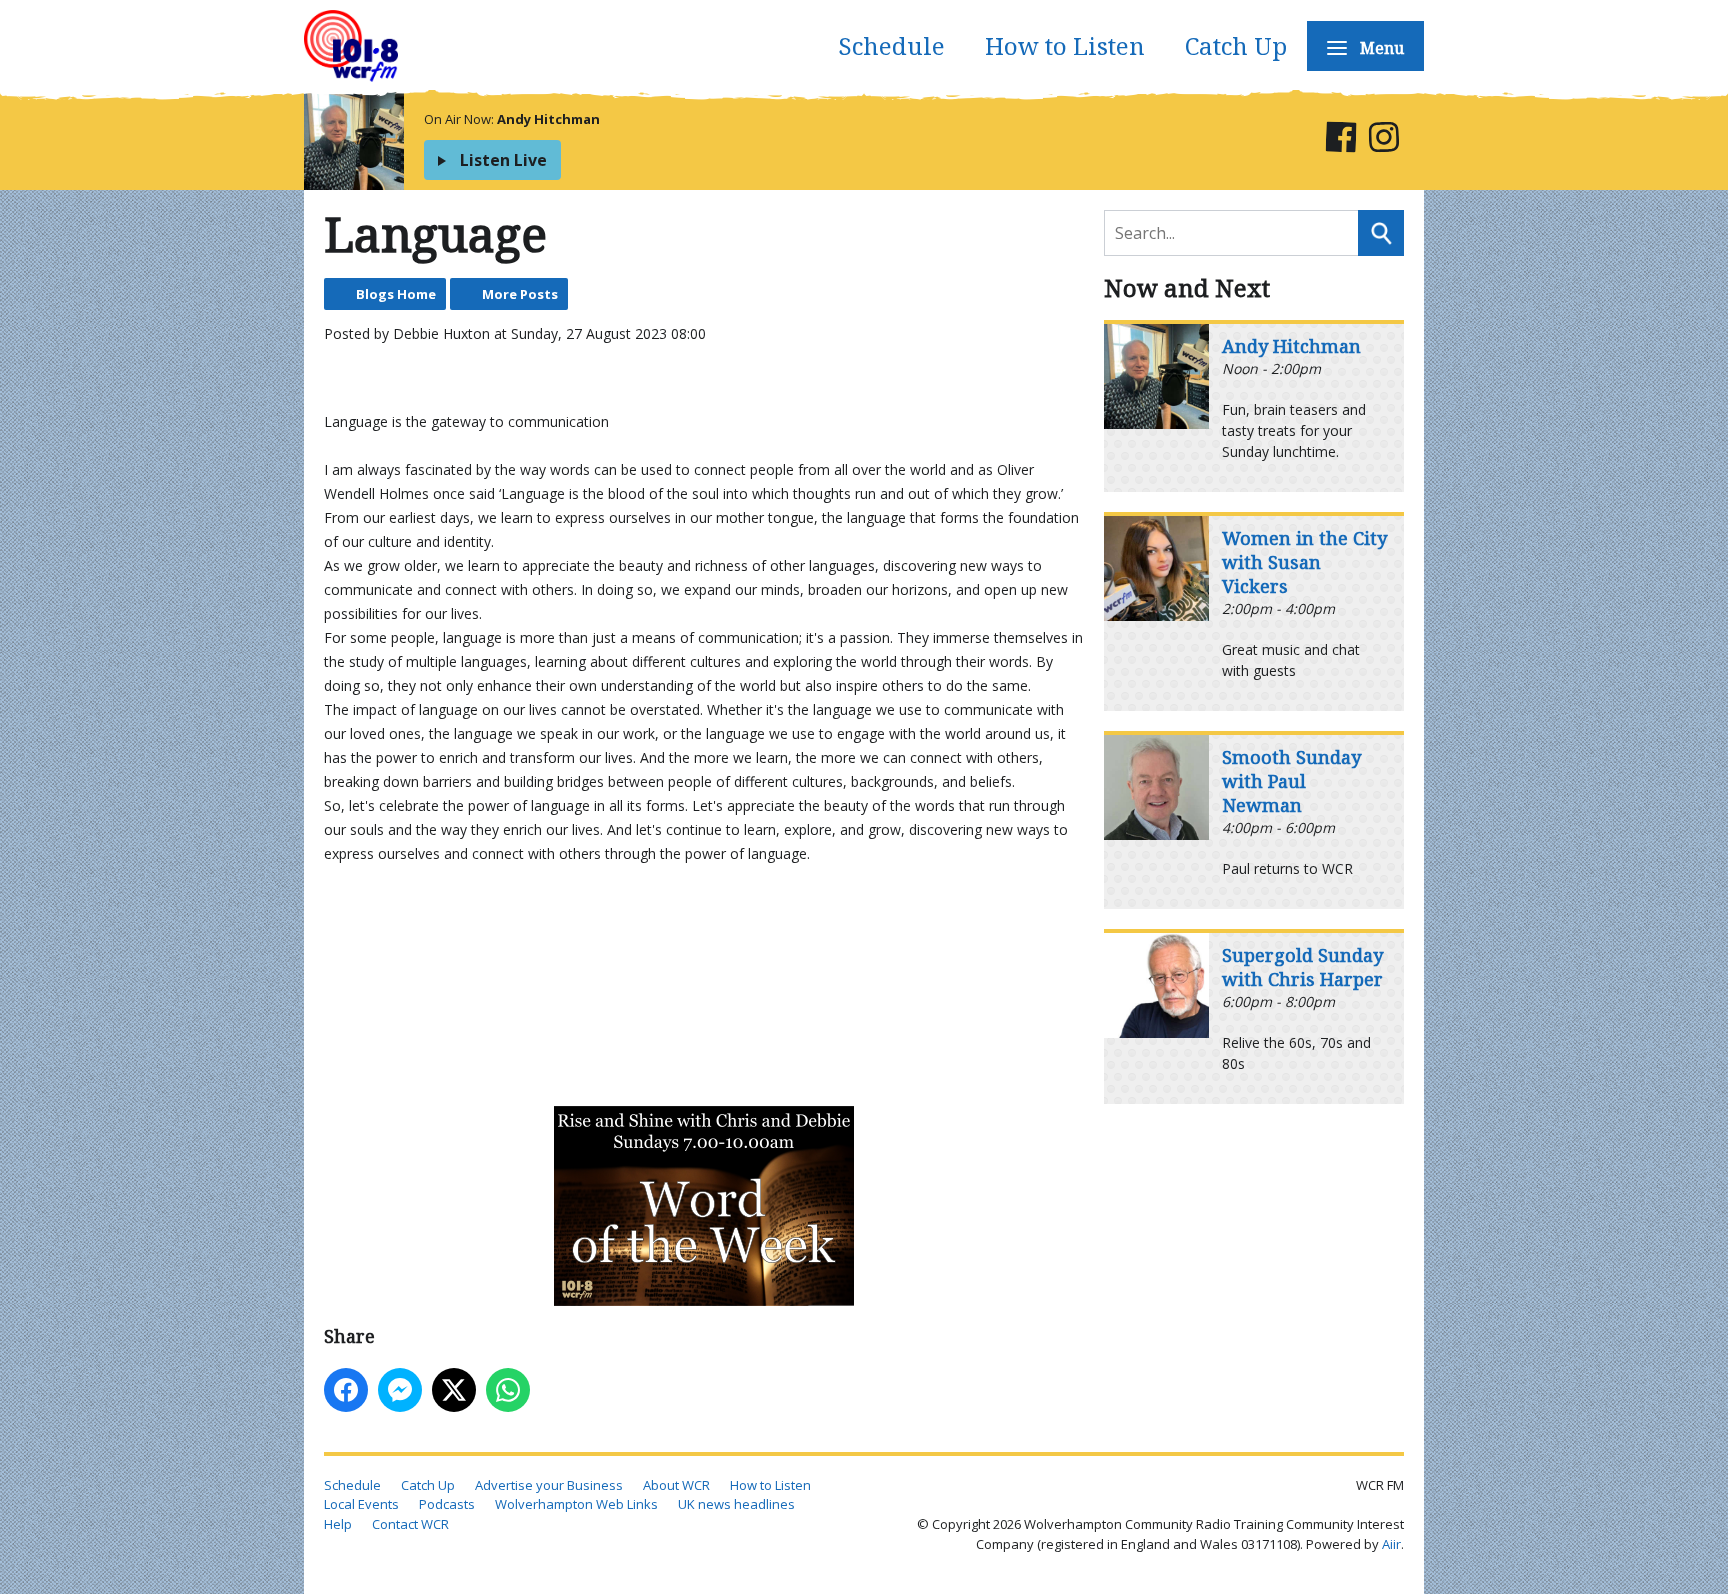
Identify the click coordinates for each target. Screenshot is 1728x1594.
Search (1381, 233)
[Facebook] (1340, 140)
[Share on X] (454, 1390)
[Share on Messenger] (400, 1390)
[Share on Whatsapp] (508, 1390)
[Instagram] (1383, 140)
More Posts (520, 294)
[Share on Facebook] (346, 1390)
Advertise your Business (549, 1485)
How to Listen (1065, 45)
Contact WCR (410, 1524)
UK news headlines (736, 1504)
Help (338, 1524)
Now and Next (1187, 287)
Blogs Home (396, 294)
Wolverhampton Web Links (576, 1504)
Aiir (1391, 1544)
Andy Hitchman (548, 119)
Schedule (891, 45)
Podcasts (447, 1504)
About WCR (676, 1485)
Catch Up (1236, 45)
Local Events (361, 1504)
